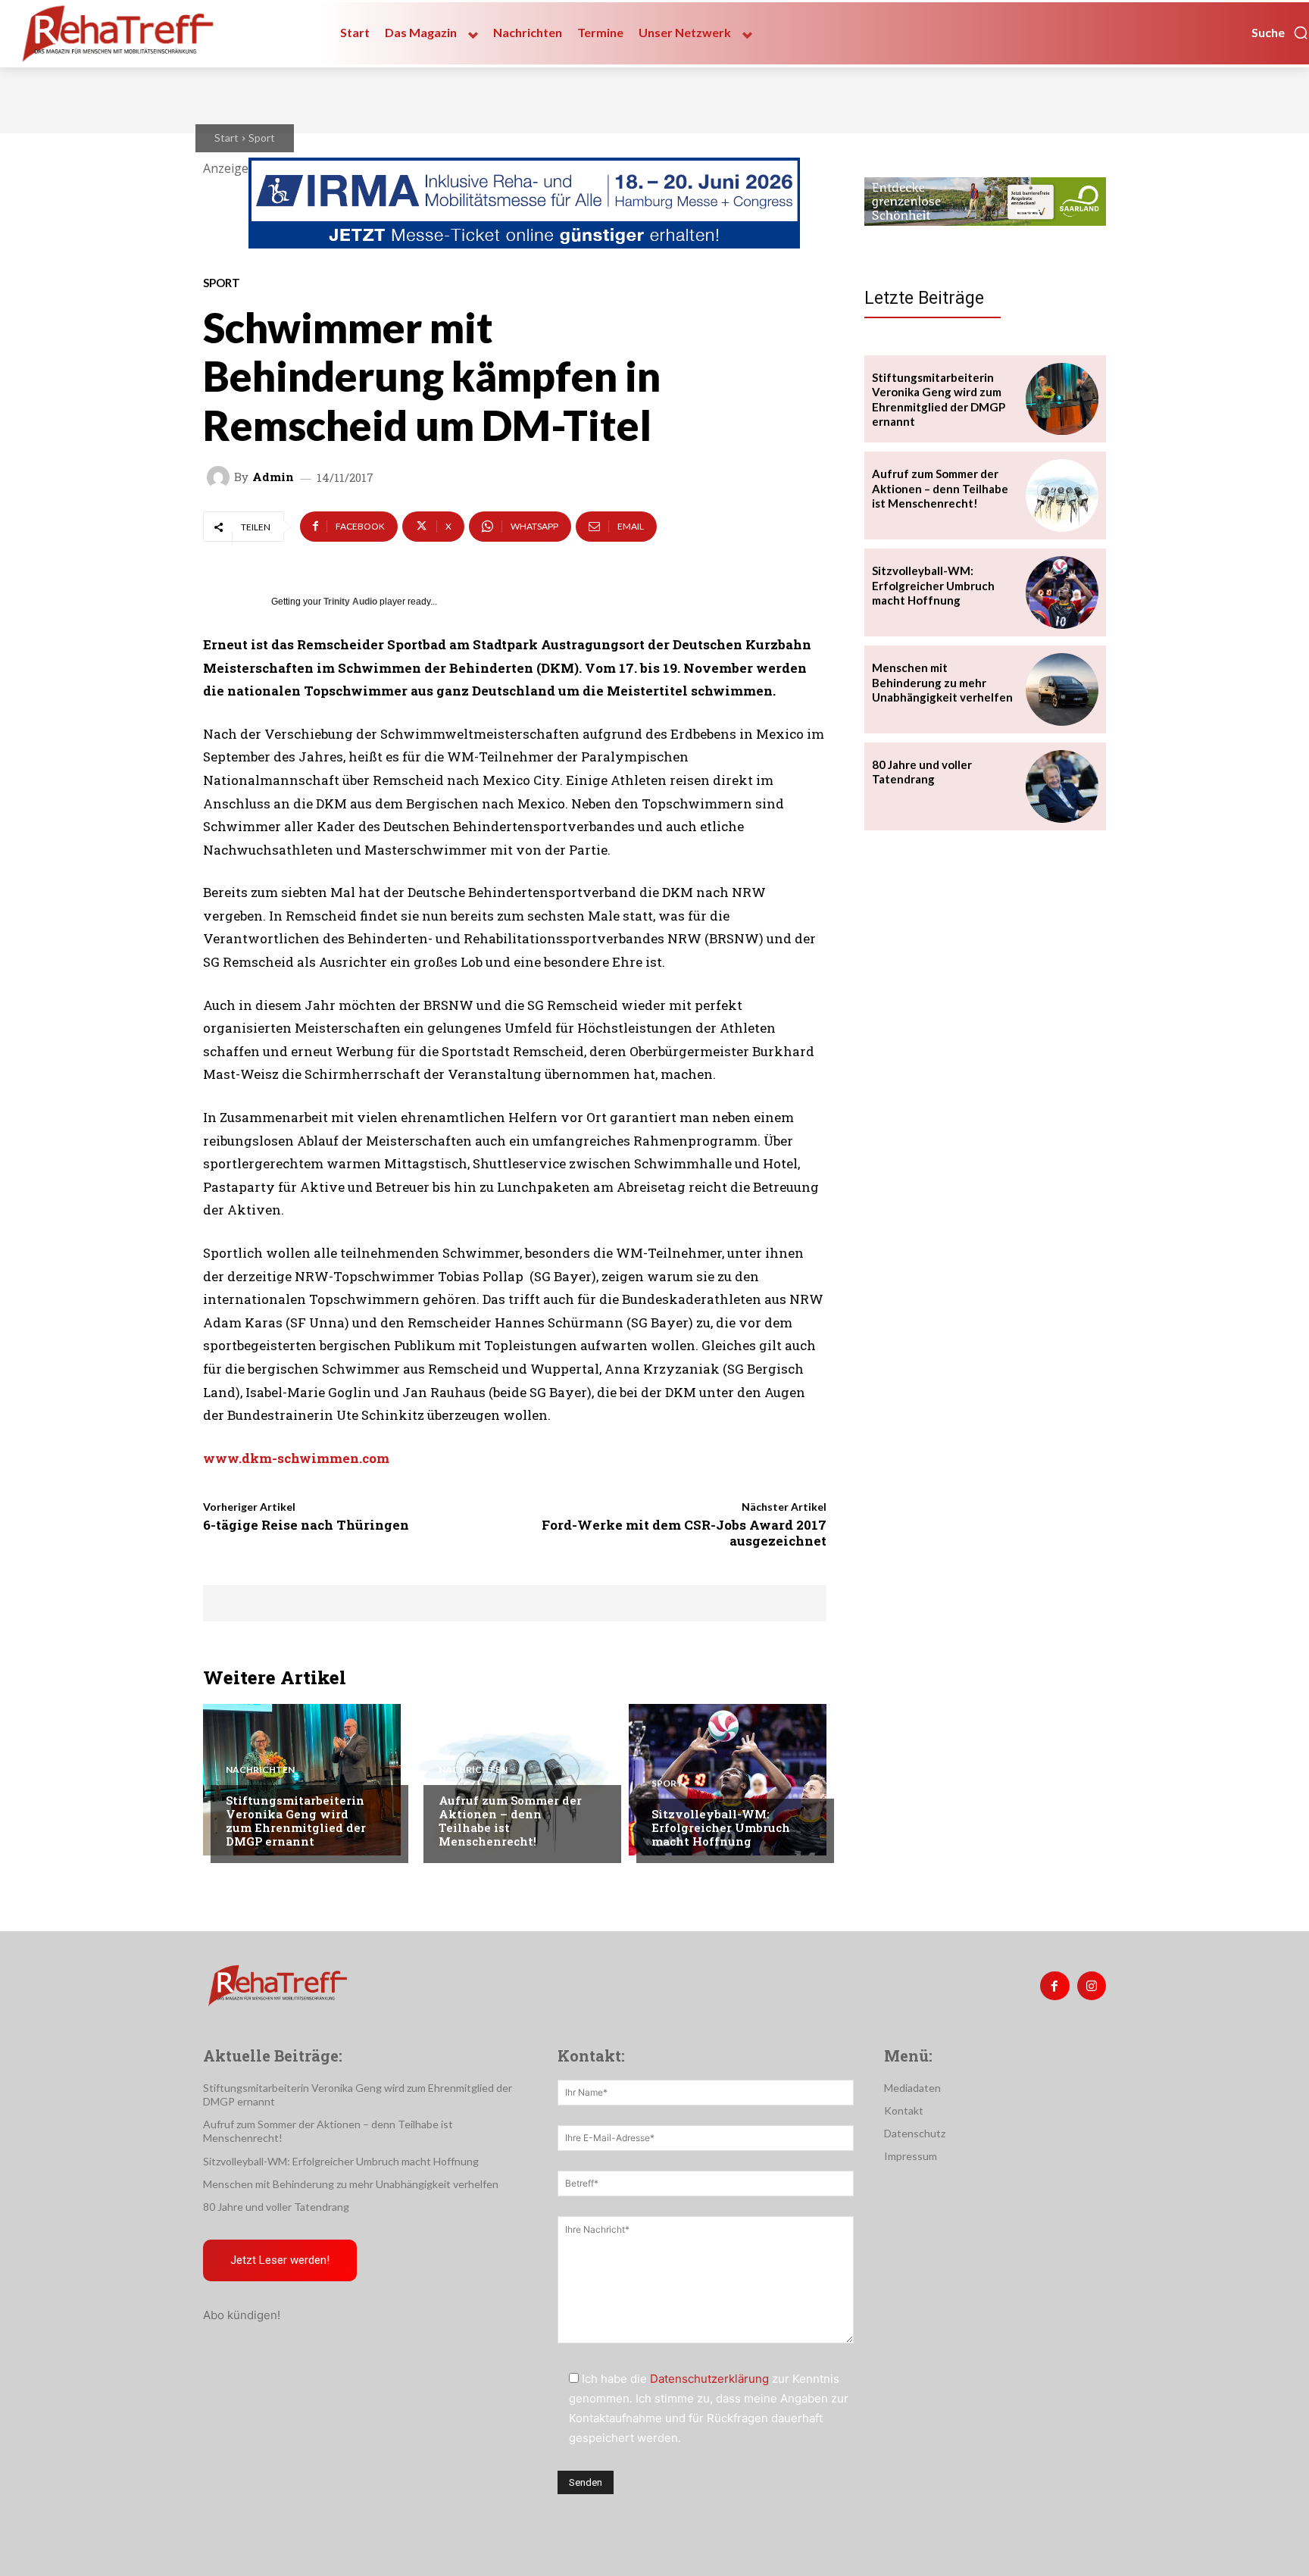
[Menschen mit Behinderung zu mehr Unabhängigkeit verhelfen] (1062, 689)
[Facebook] (1054, 1986)
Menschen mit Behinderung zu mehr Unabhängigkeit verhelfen (942, 682)
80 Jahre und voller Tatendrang (922, 772)
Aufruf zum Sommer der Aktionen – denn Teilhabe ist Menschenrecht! (510, 1821)
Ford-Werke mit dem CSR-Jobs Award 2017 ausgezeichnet (684, 1532)
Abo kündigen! (242, 2315)
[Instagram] (1092, 1986)
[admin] (220, 477)
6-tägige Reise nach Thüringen (306, 1525)
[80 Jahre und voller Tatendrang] (1062, 786)
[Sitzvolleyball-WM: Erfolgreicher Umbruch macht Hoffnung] (728, 1780)
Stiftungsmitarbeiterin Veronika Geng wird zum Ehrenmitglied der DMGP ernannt (296, 1821)
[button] (1280, 33)
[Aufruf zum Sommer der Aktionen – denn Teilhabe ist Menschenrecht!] (515, 1780)
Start (226, 138)
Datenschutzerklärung (709, 2379)
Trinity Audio (350, 602)
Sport (262, 138)
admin (273, 477)
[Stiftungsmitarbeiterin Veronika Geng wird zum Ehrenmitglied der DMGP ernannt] (302, 1780)
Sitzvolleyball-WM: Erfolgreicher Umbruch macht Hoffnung (721, 1827)
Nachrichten (260, 1770)
